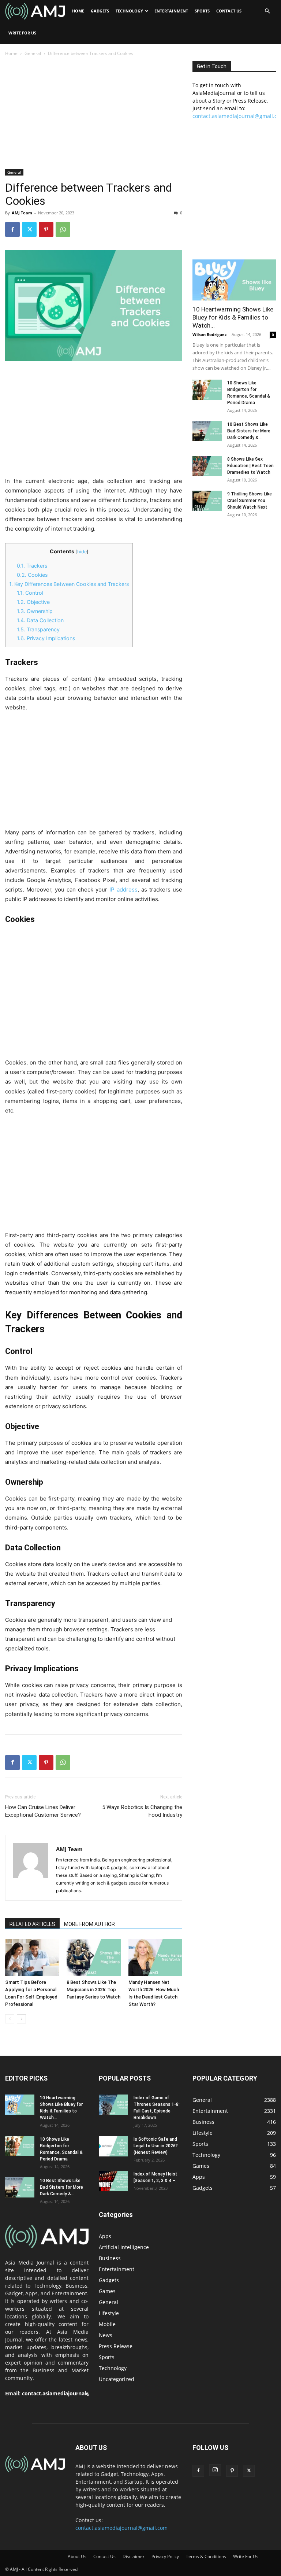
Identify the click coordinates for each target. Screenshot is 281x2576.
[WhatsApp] (63, 229)
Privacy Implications (46, 638)
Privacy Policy (165, 2556)
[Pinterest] (46, 229)
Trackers (32, 566)
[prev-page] (10, 2019)
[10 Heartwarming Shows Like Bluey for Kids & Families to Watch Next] (234, 280)
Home (78, 11)
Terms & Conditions (206, 2556)
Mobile (107, 2324)
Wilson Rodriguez (209, 334)
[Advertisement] (94, 115)
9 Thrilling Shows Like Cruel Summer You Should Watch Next (250, 501)
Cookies (32, 575)
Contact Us (229, 11)
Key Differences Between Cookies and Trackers (69, 584)
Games (107, 2291)
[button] (267, 11)
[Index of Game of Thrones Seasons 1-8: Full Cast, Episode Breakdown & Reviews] (113, 2105)
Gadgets (100, 11)
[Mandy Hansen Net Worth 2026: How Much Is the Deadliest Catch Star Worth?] (155, 1958)
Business (110, 2258)
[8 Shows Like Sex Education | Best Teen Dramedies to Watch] (207, 466)
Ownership (35, 611)
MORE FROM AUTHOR (89, 1924)
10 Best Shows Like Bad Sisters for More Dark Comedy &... (249, 431)
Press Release (116, 2346)
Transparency (38, 629)
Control (30, 593)
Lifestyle (109, 2313)
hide (82, 552)
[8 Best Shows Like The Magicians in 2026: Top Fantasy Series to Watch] (93, 1958)
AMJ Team (22, 213)
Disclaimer (134, 2556)
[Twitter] (29, 229)
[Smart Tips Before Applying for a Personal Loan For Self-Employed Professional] (32, 1958)
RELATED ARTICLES (32, 1924)
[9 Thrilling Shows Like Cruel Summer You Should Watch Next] (207, 501)
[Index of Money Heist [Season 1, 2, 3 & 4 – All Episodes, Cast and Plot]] (113, 2181)
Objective (33, 602)
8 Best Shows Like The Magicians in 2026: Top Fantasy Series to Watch (93, 1990)
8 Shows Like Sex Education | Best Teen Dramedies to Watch (250, 466)
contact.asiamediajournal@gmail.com (70, 2393)
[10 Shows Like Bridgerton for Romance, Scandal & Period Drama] (207, 390)
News (106, 2335)
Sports (202, 11)
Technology (129, 11)
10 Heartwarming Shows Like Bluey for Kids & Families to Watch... (233, 317)
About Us (77, 2556)
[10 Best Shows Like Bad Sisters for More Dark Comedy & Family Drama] (207, 431)
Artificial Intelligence (124, 2247)
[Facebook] (12, 229)
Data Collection (40, 620)
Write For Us (22, 33)
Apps (105, 2236)
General (33, 53)
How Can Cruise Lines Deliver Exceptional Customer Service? (43, 1811)
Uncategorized (117, 2379)
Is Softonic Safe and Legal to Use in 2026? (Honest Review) (156, 2146)
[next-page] (21, 2019)
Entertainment (171, 11)
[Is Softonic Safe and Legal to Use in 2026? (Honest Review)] (113, 2146)
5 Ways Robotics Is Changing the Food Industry (142, 1811)
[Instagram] (215, 2470)
